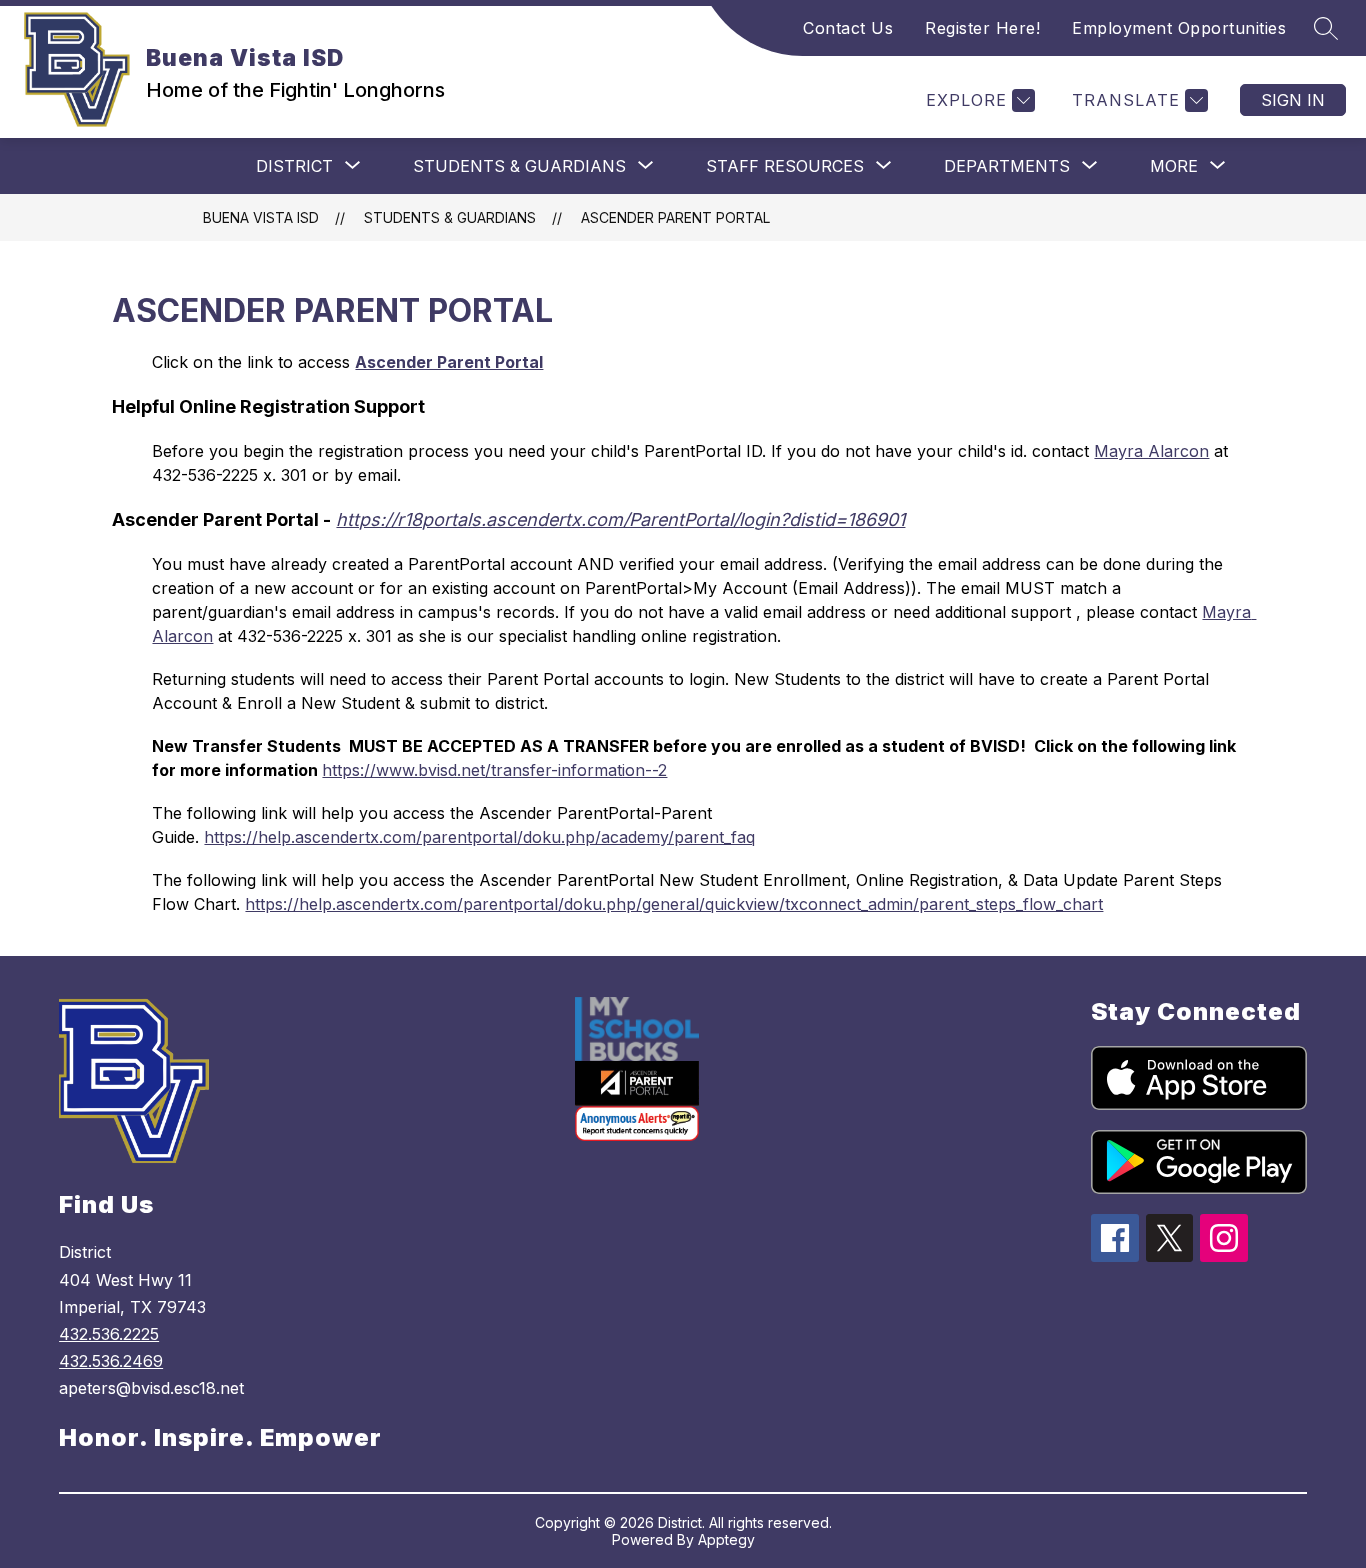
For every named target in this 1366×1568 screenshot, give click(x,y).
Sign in (1293, 100)
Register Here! (982, 28)
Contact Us (848, 28)
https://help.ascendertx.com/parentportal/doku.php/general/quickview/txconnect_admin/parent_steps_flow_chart (674, 904)
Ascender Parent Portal (675, 217)
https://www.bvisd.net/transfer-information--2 (494, 770)
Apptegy (726, 1539)
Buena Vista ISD (261, 217)
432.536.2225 (109, 1334)
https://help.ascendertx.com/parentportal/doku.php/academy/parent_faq (479, 837)
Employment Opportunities (1179, 28)
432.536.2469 (111, 1361)
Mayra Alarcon (1151, 451)
